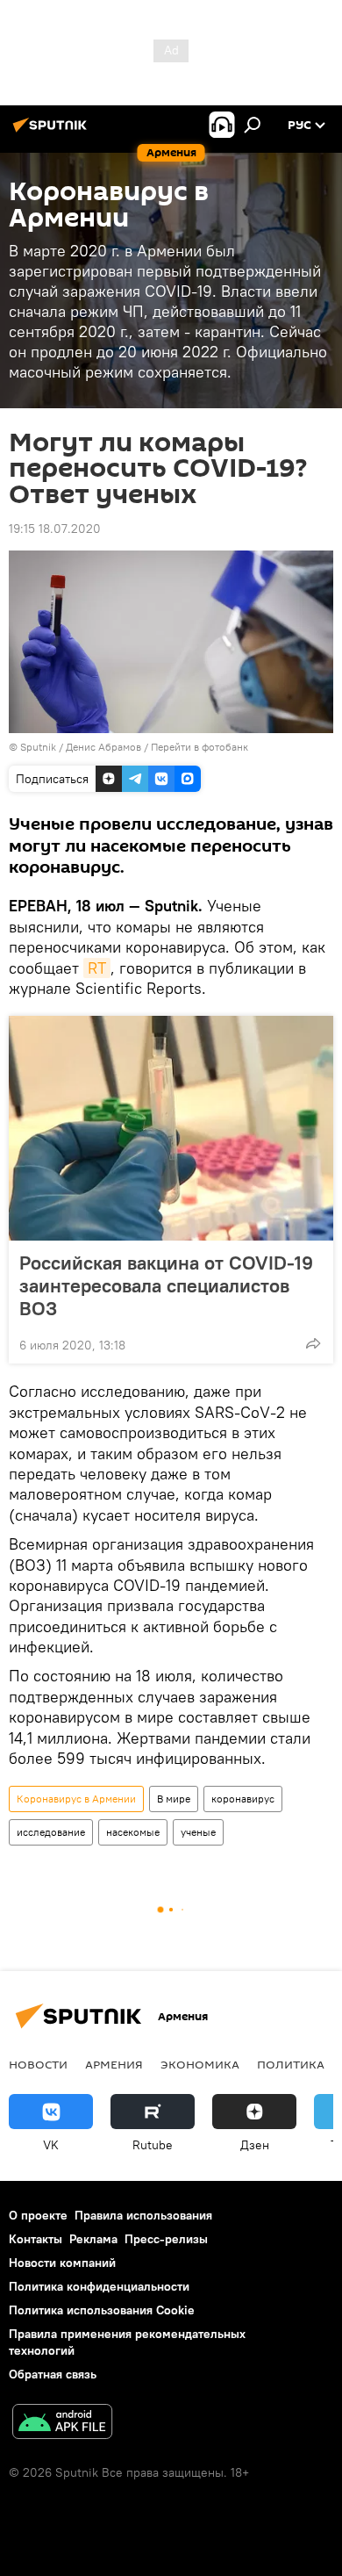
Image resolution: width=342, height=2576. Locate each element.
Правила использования (143, 2215)
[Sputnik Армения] (53, 132)
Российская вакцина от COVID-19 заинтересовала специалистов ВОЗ (166, 1285)
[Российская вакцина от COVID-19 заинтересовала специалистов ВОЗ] (171, 1128)
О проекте (38, 2215)
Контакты (36, 2239)
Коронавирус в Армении (76, 1799)
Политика (291, 2064)
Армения (114, 2064)
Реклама (93, 2239)
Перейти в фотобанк (199, 747)
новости (38, 2064)
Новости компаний (62, 2263)
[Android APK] (62, 2424)
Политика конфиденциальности (99, 2286)
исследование (51, 1832)
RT (97, 968)
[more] (313, 1343)
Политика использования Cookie (102, 2310)
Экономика (200, 2064)
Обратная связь (53, 2374)
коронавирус (243, 1799)
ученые (198, 1832)
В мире (174, 1799)
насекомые (133, 1832)
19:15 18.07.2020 (55, 529)
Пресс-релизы (166, 2239)
